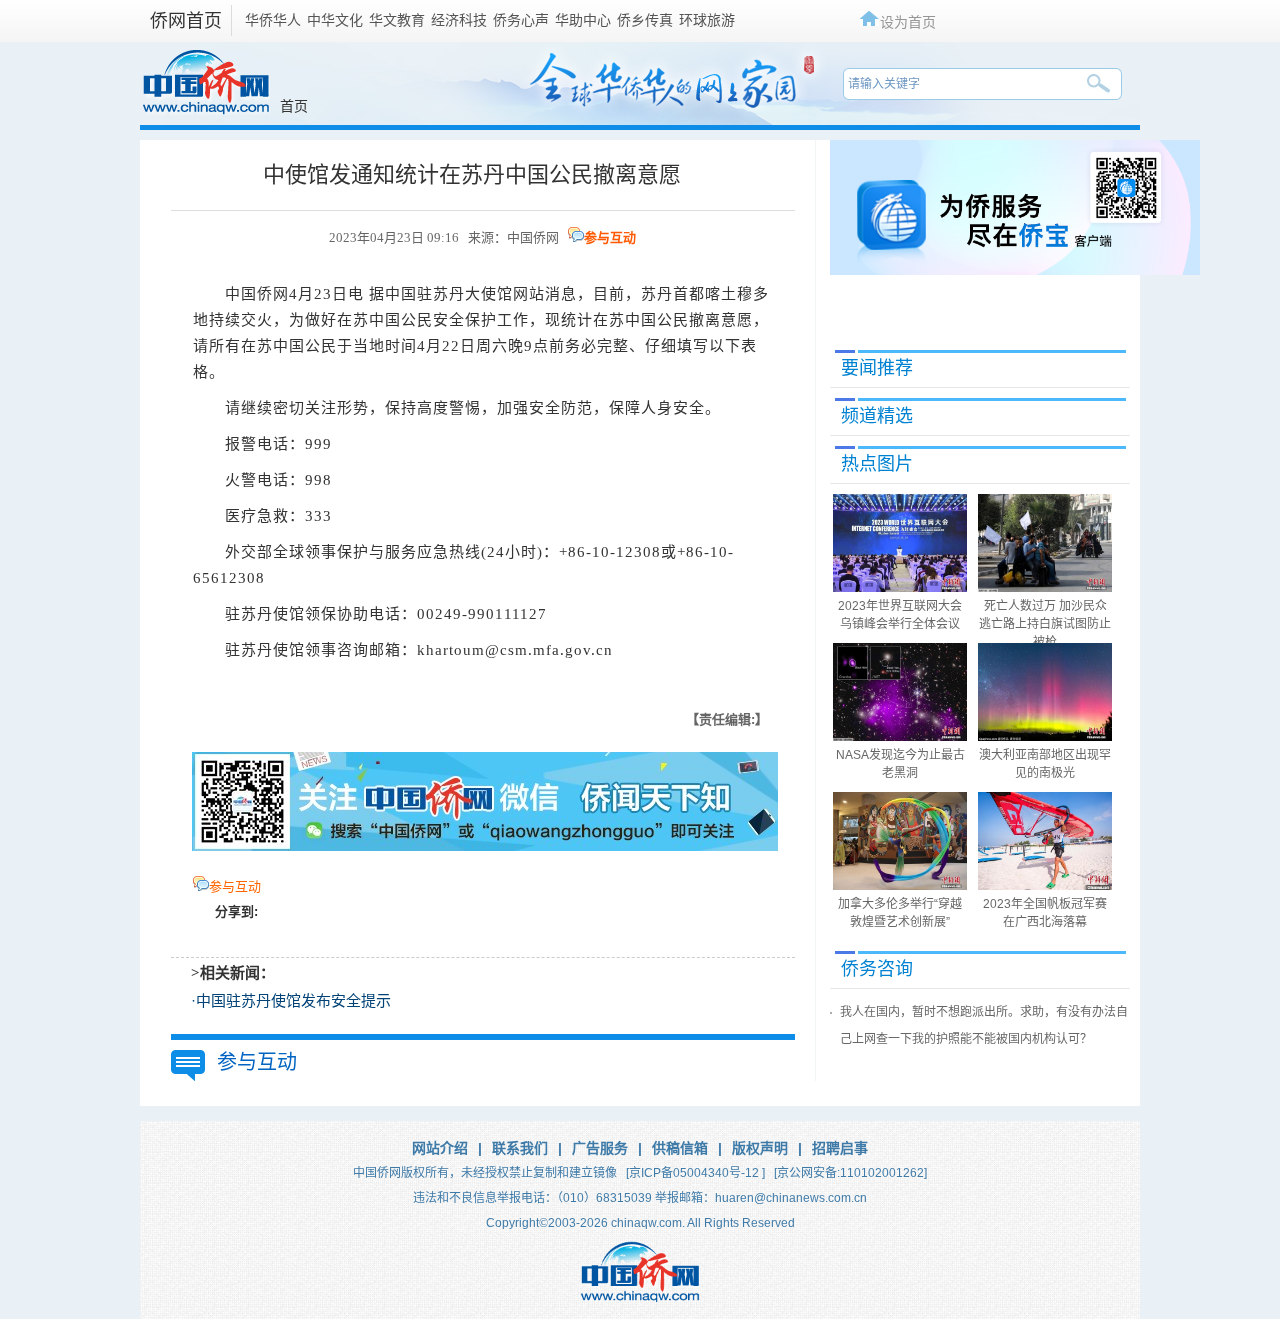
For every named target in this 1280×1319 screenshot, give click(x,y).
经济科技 (459, 20)
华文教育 (397, 20)
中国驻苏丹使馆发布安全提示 (293, 1001)
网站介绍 (440, 1148)
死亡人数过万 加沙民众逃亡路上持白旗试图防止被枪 (1045, 624)
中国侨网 (533, 237)
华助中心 (583, 20)
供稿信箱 (680, 1148)
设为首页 (908, 21)
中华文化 (335, 20)
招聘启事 (840, 1148)
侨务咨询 (877, 969)
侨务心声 (521, 20)
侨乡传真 (645, 20)
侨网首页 (186, 21)
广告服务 (600, 1148)
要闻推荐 (877, 368)
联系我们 (520, 1148)
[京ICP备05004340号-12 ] (695, 1173)
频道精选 (877, 416)
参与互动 (610, 237)
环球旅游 (707, 20)
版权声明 (760, 1148)
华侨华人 (273, 20)
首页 (294, 106)
